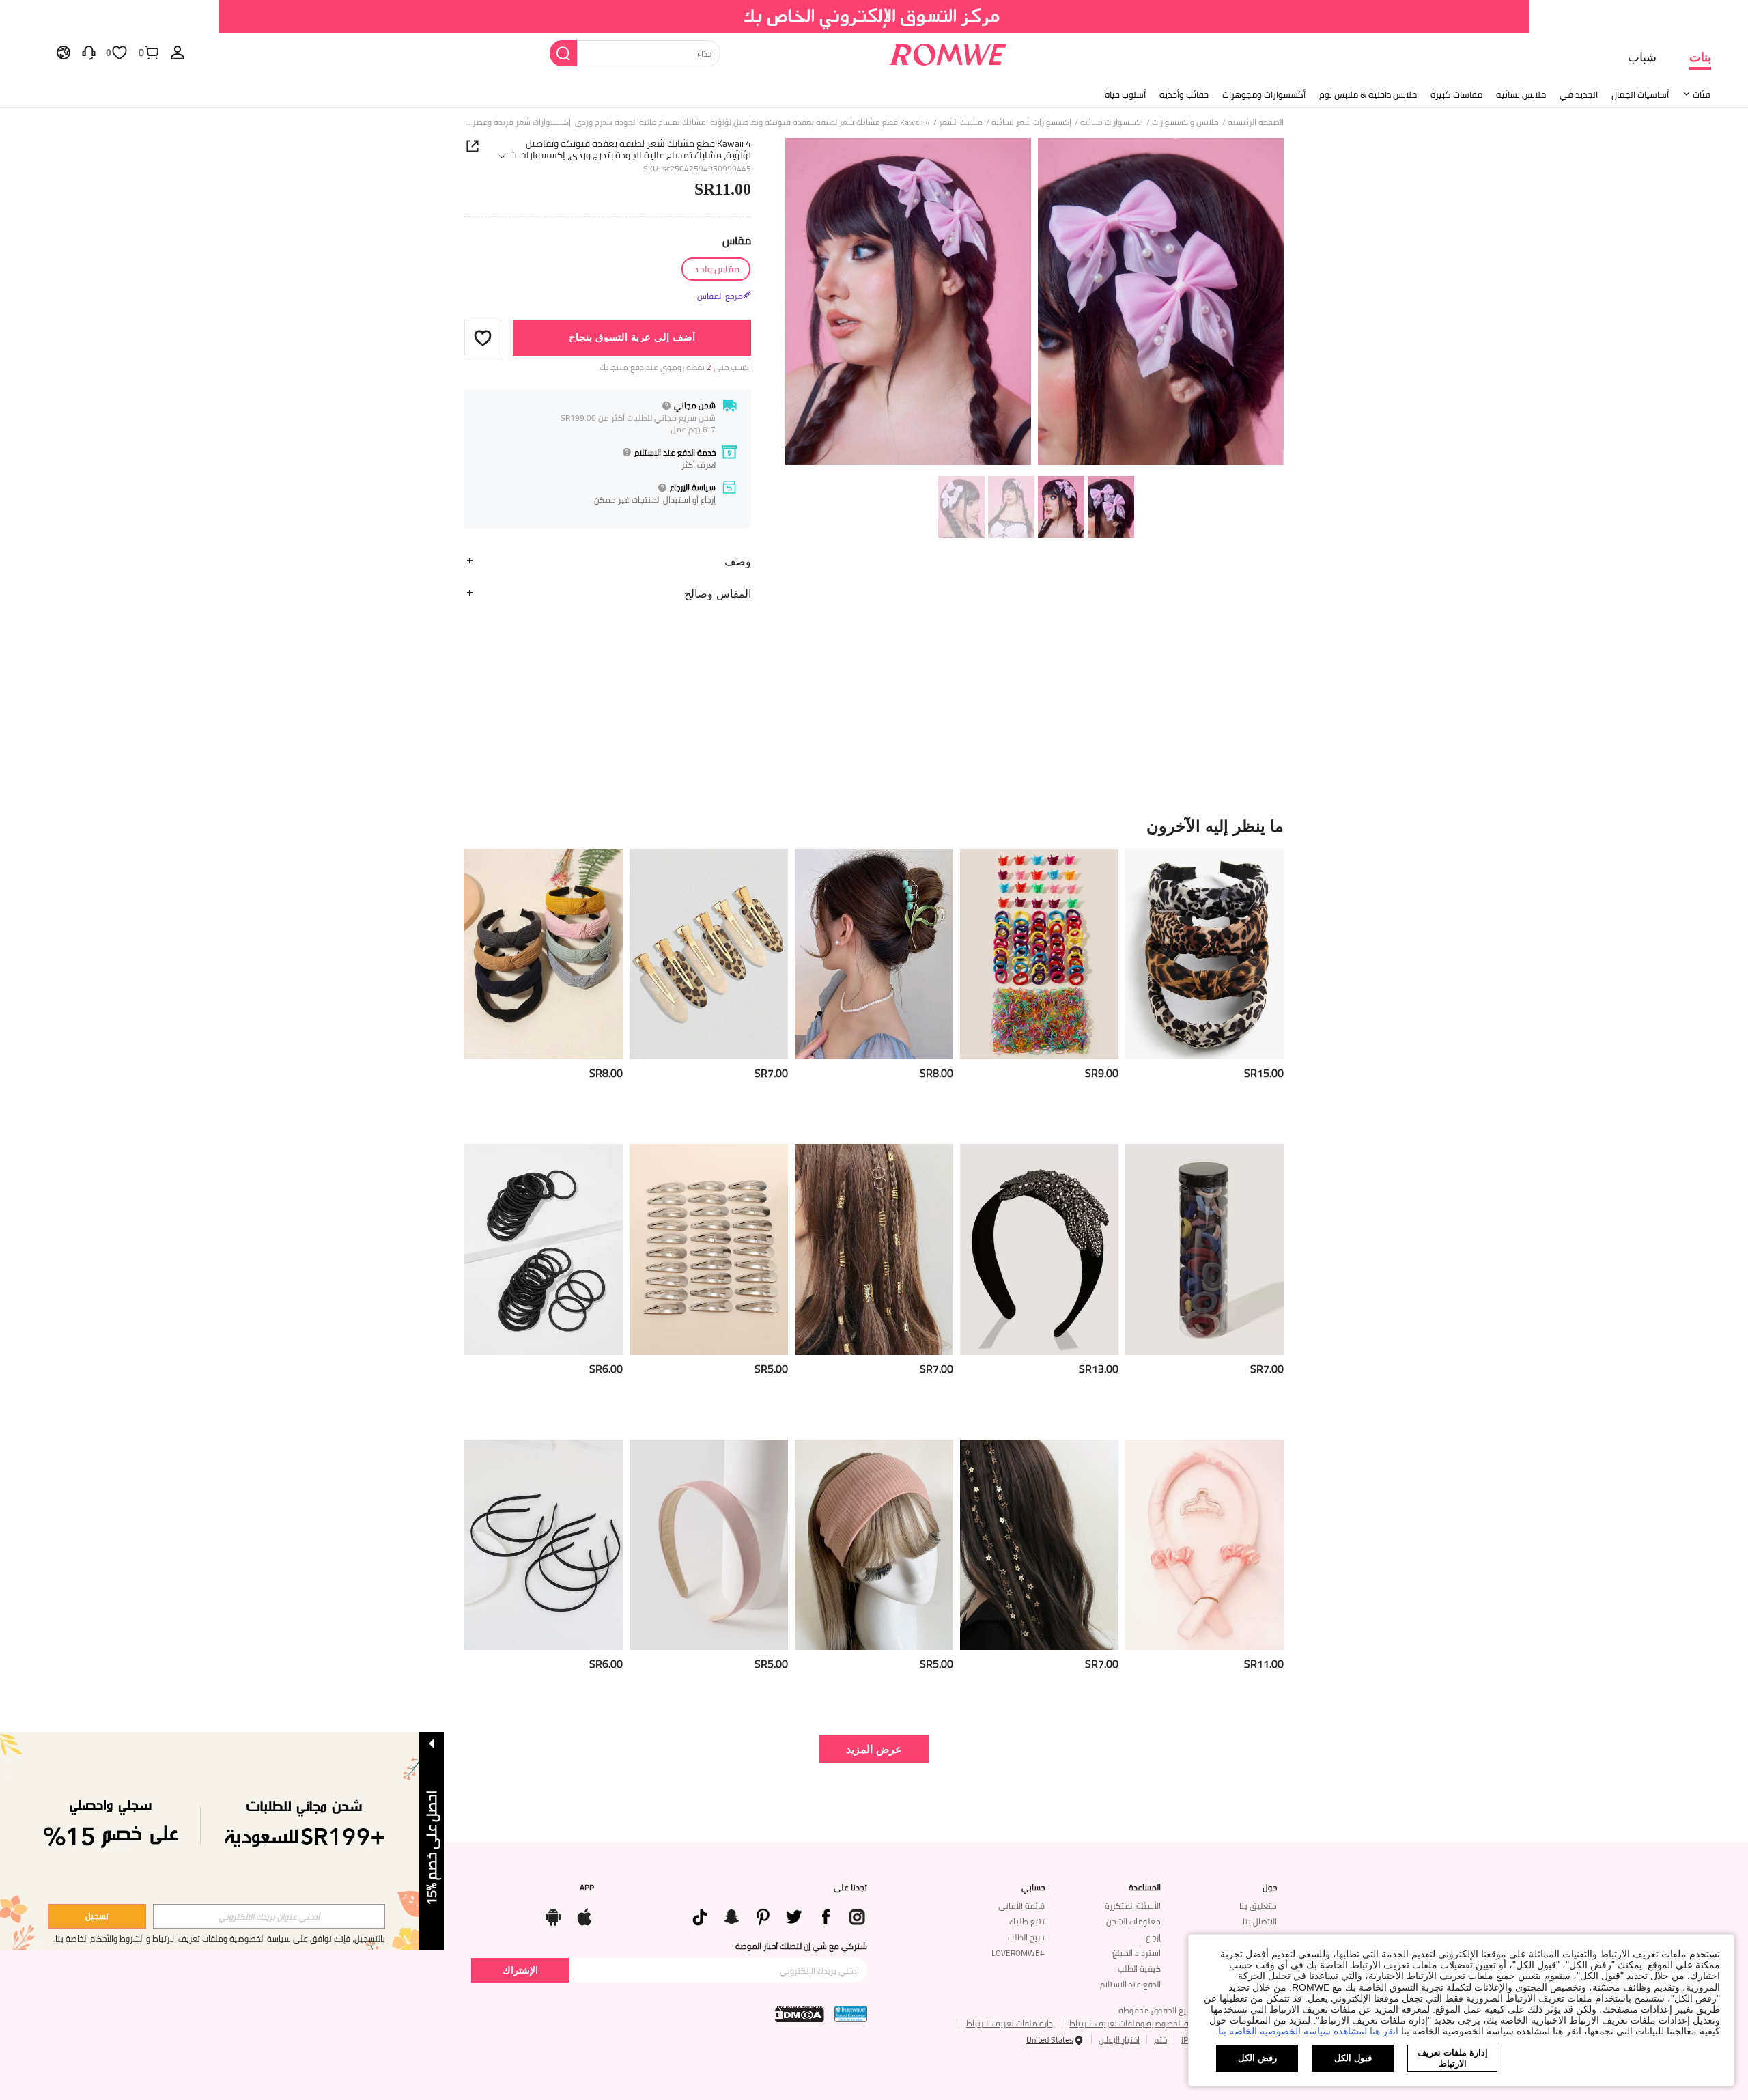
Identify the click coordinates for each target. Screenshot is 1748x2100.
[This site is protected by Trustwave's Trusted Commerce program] (851, 2014)
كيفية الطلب (1139, 1969)
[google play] (553, 1914)
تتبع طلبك (1027, 1921)
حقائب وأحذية (1184, 94)
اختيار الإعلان (1119, 2040)
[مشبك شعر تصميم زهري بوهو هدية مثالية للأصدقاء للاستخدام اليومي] (874, 954)
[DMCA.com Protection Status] (800, 2014)
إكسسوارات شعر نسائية (1031, 122)
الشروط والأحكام (117, 1938)
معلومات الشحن (1133, 1921)
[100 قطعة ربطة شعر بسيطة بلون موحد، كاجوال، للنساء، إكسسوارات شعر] (1204, 1249)
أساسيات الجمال (1640, 94)
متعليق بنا (1258, 1906)
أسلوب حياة (1125, 94)
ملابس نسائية (1521, 94)
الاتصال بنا (1260, 1921)
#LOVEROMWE (1018, 1953)
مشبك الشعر (961, 122)
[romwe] (947, 52)
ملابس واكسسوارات (1185, 122)
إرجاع (1153, 1937)
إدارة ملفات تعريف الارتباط (1011, 2023)
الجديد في (1579, 94)
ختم (1160, 2040)
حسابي (1033, 1888)
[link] (874, 16)
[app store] (584, 1914)
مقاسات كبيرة (1456, 94)
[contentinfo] (1264, 1073)
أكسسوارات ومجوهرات (1264, 94)
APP (587, 1888)
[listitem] (1204, 991)
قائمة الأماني (1021, 1906)
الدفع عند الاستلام (1130, 1984)
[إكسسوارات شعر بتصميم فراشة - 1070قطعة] (1039, 954)
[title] (874, 826)
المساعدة (1145, 1888)
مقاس (737, 240)
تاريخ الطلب (1026, 1937)
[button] (483, 337)
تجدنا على (850, 1888)
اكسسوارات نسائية (1112, 122)
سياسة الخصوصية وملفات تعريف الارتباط (1139, 2023)
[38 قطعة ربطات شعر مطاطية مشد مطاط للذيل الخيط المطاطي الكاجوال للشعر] (544, 1249)
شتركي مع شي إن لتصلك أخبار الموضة (801, 1946)
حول (1270, 1888)
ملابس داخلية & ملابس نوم (1368, 94)
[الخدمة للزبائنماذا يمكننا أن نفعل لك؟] (89, 52)
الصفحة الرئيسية (1256, 122)
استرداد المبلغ (1137, 1953)
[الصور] (1034, 304)
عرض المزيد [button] (874, 1749)
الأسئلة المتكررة (1133, 1906)
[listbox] (178, 52)
